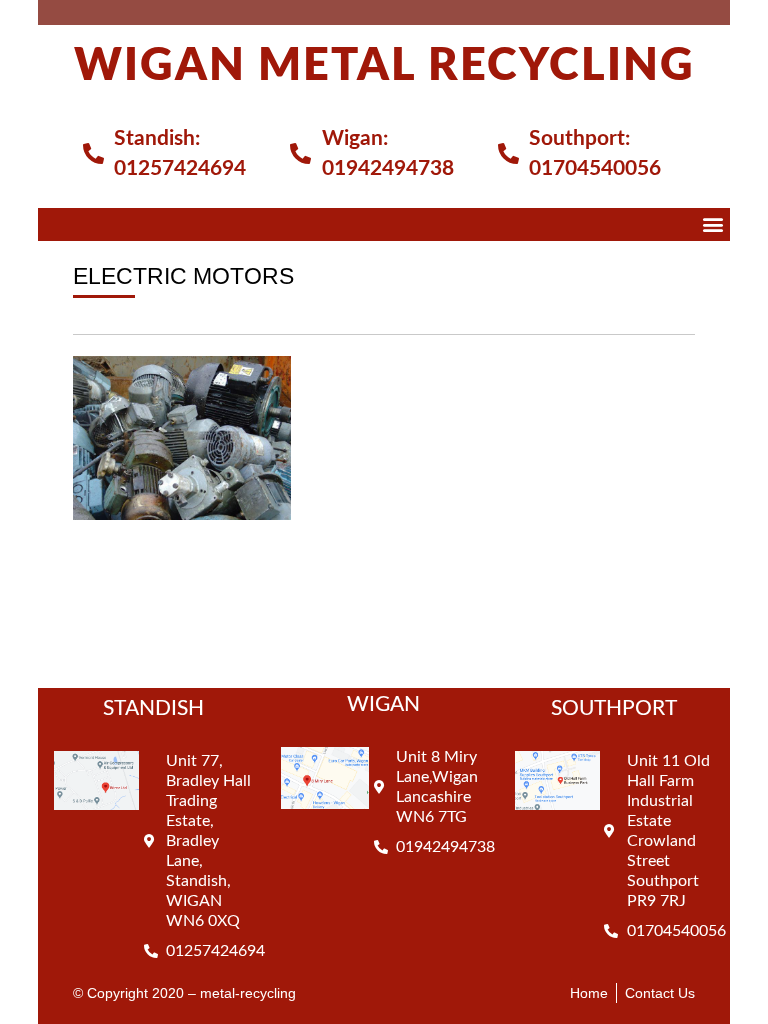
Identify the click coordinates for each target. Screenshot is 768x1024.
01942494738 (388, 168)
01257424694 (180, 168)
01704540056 (595, 168)
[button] (713, 224)
